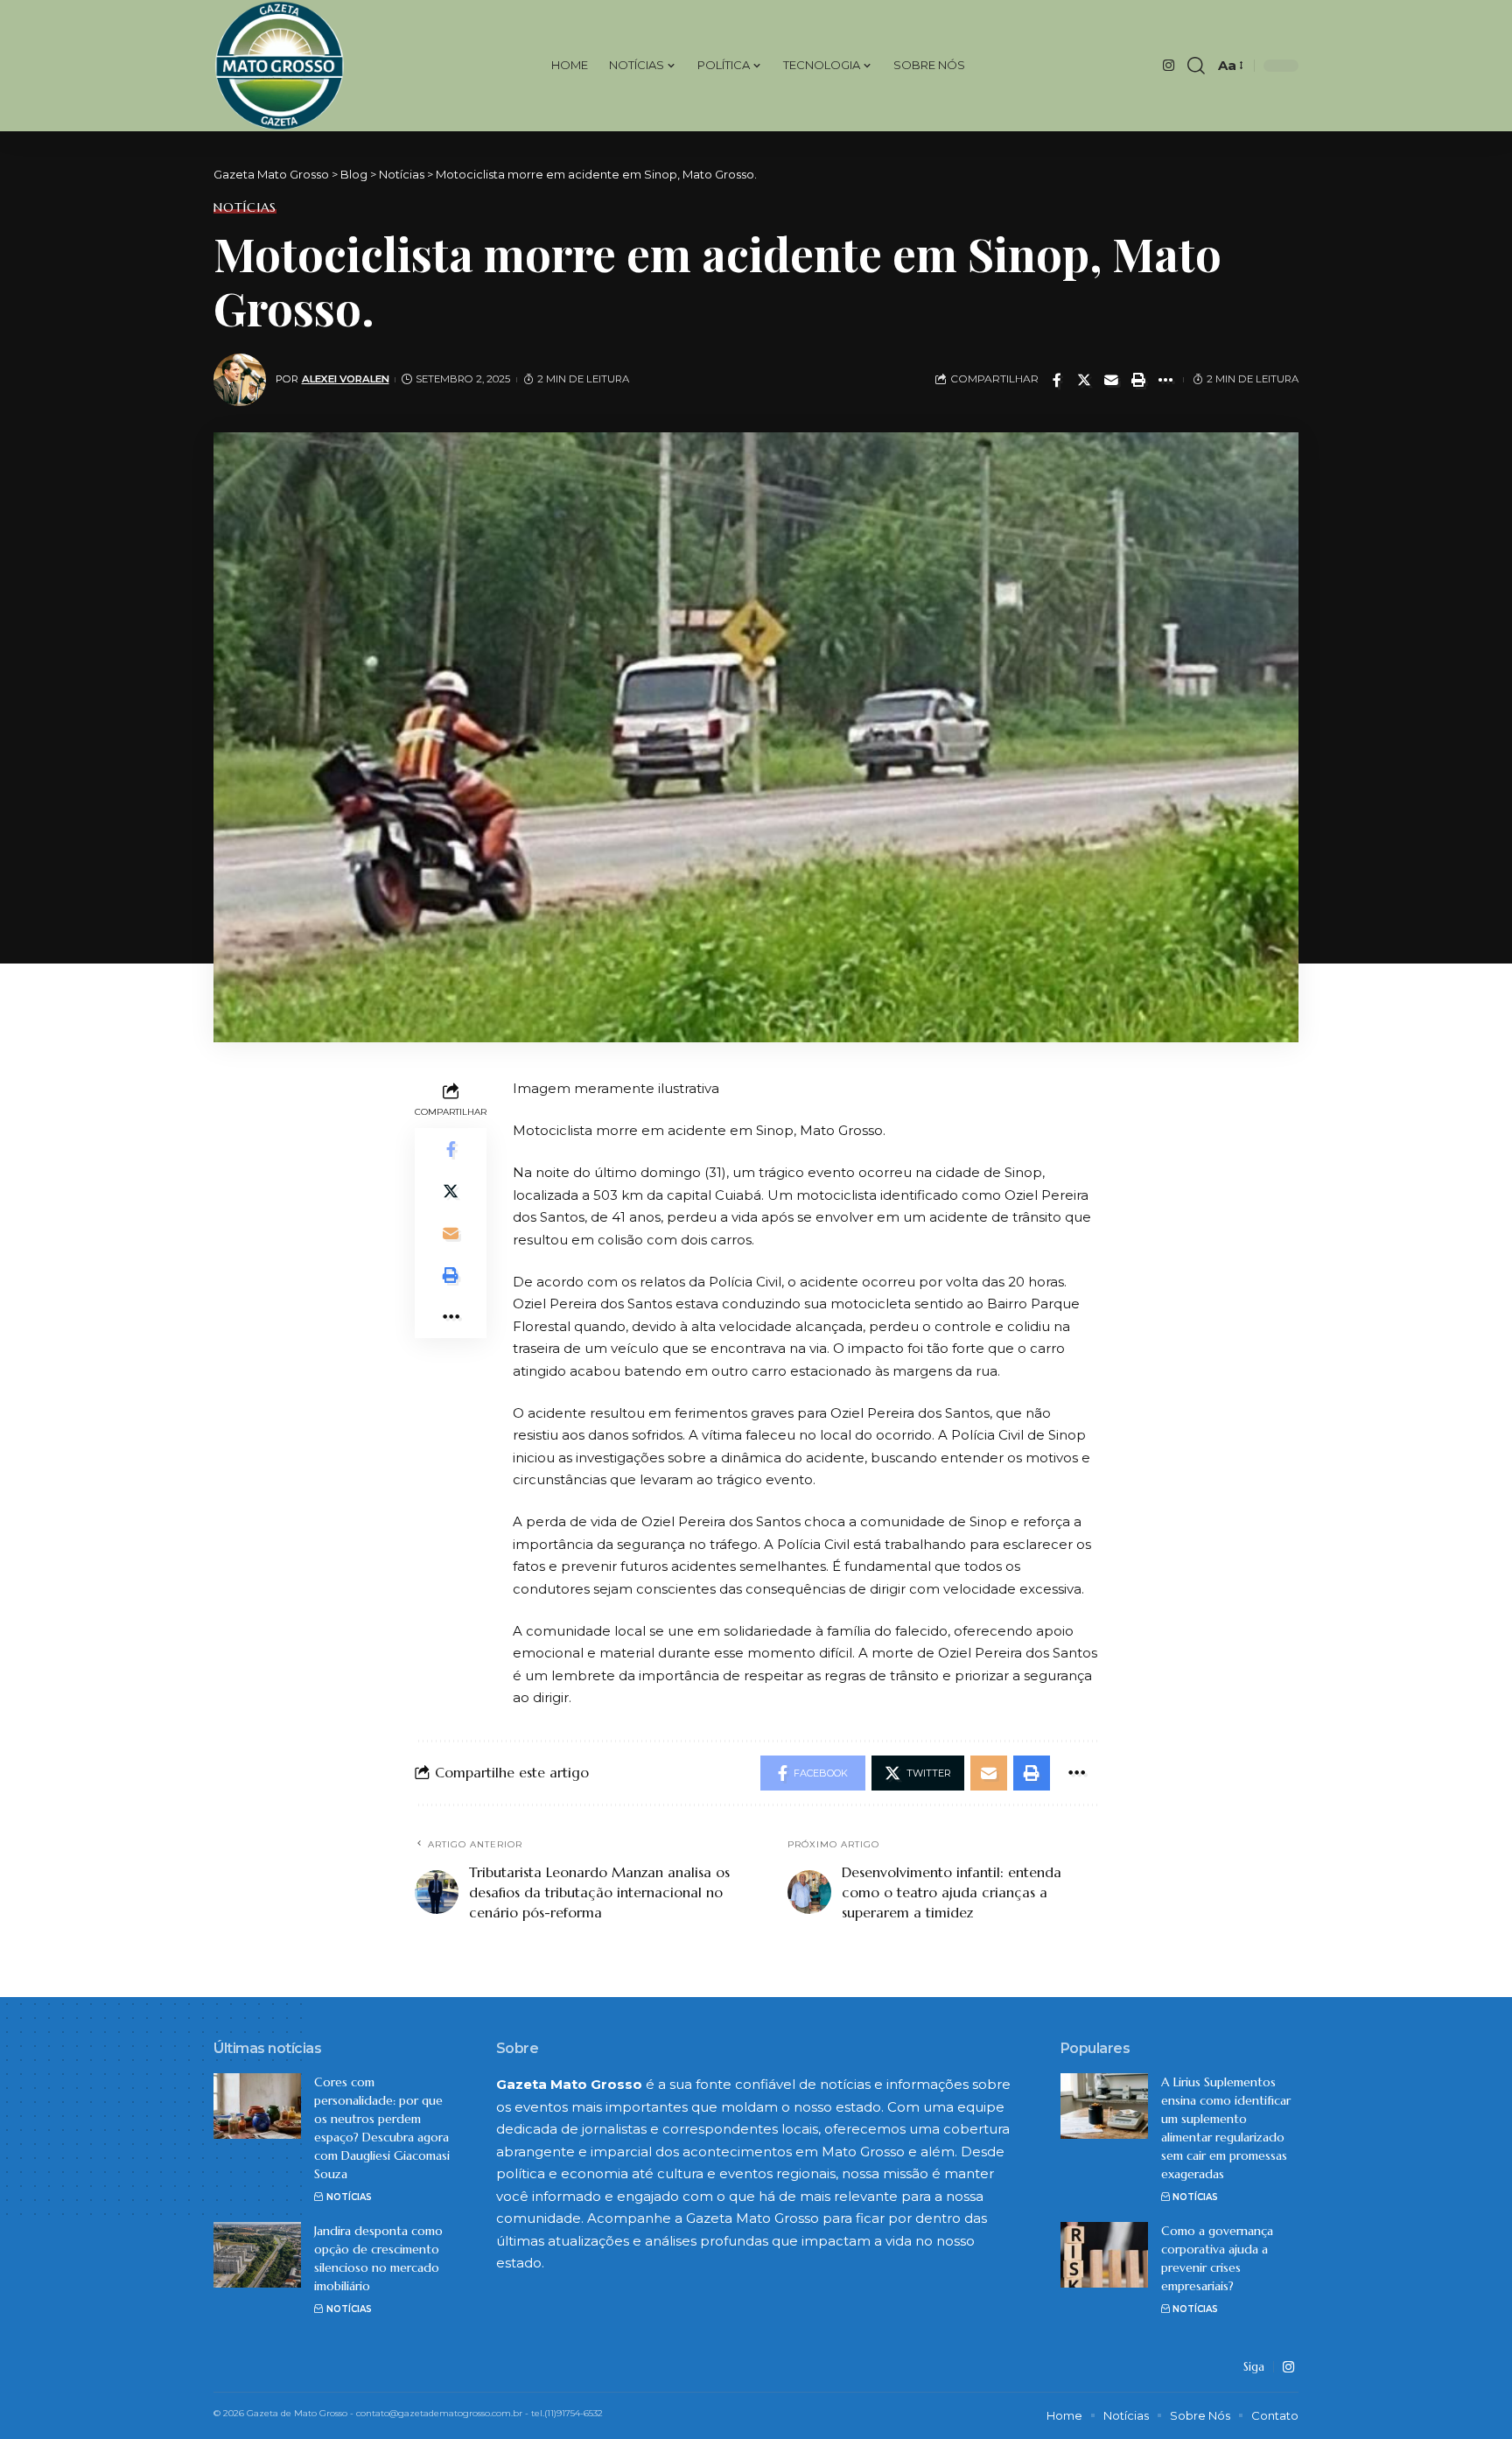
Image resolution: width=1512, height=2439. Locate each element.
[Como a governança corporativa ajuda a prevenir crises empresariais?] (1104, 2255)
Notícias (245, 207)
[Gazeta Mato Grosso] (280, 66)
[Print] (1138, 380)
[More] (1165, 380)
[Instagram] (1169, 66)
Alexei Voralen (346, 379)
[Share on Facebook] (1057, 380)
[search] (1196, 66)
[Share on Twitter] (1084, 380)
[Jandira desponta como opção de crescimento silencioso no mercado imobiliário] (257, 2255)
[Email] (1111, 380)
